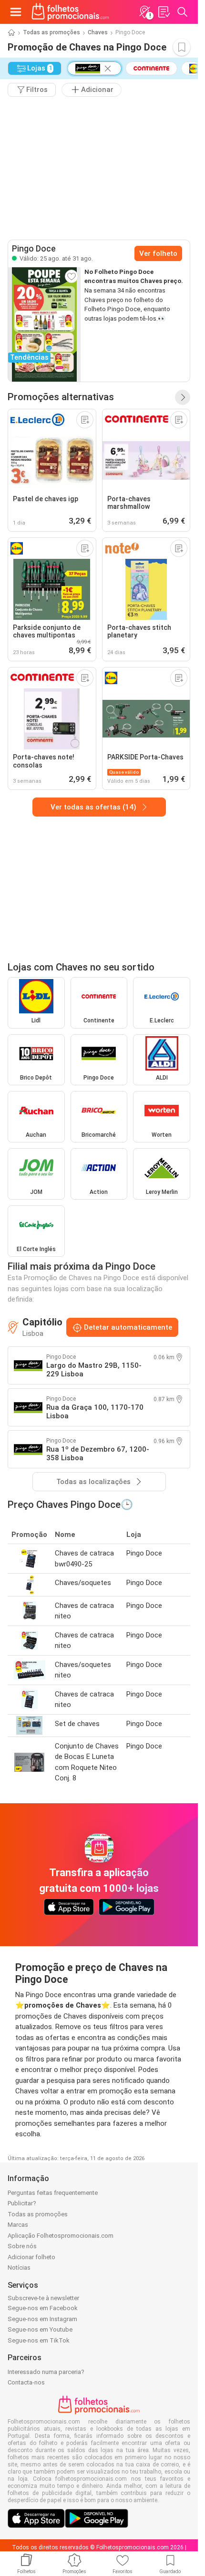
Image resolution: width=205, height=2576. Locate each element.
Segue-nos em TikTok (39, 2340)
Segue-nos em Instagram (42, 2319)
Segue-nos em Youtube (40, 2329)
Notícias (19, 2268)
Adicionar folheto (31, 2257)
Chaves (98, 32)
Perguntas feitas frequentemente (53, 2193)
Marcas (18, 2225)
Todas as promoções (51, 32)
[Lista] (164, 12)
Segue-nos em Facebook (43, 2308)
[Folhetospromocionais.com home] (70, 12)
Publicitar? (22, 2203)
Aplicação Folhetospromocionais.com (61, 2236)
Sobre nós (22, 2246)
